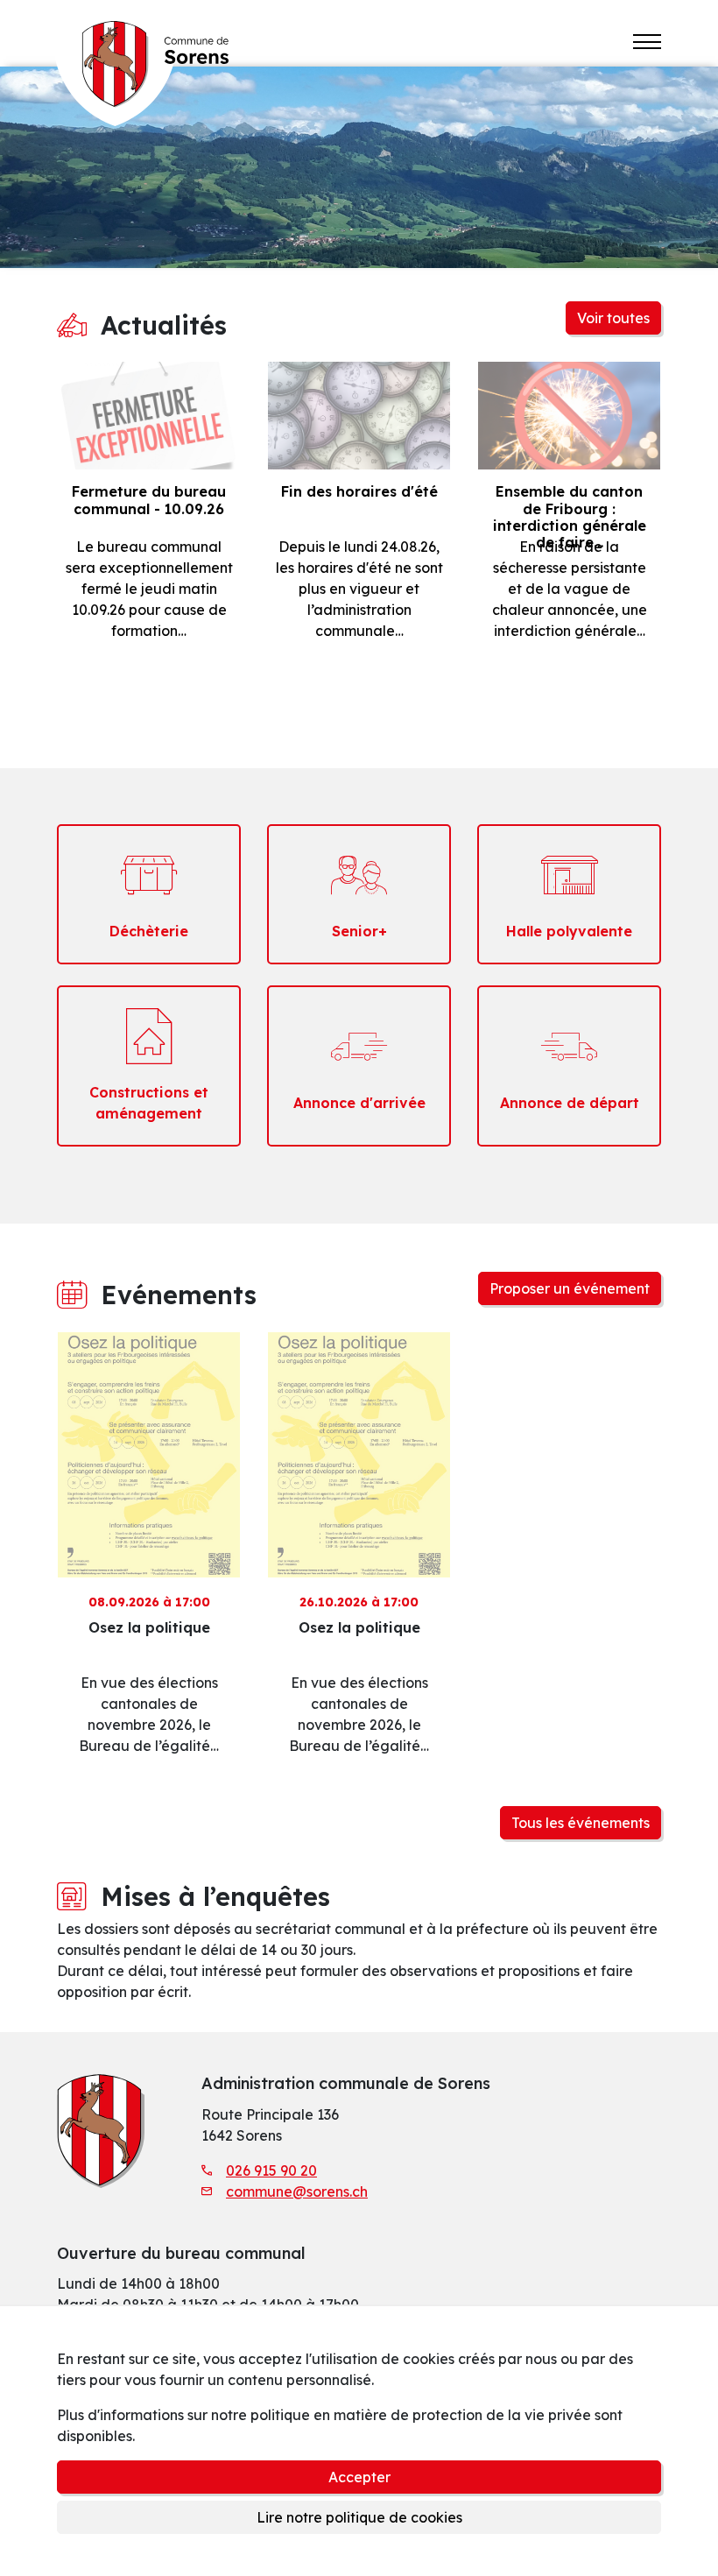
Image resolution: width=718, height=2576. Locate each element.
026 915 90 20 (271, 2170)
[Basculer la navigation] (647, 42)
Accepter (359, 2477)
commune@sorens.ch (297, 2191)
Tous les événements (581, 1823)
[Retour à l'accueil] (141, 63)
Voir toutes (613, 318)
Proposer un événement (570, 1288)
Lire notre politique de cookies (359, 2517)
